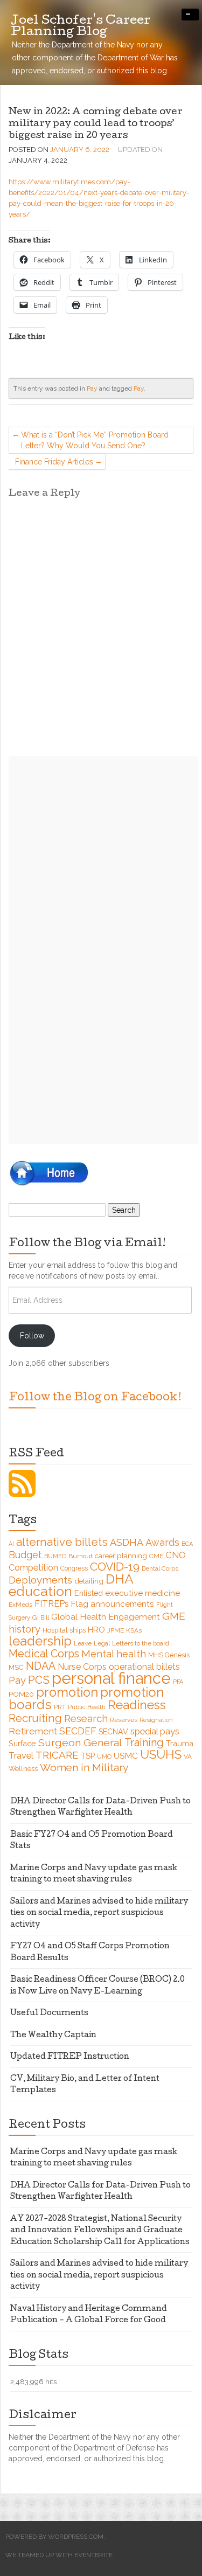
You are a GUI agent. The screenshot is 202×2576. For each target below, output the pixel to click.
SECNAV (113, 1732)
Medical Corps (44, 1654)
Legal (102, 1643)
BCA (187, 1544)
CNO (176, 1555)
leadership (40, 1641)
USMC (126, 1756)
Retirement (33, 1731)
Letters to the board (141, 1643)
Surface (22, 1743)
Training (144, 1742)
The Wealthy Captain (53, 2036)
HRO (96, 1630)
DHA (120, 1579)
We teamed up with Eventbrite (59, 2555)
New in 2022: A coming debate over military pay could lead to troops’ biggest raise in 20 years (96, 124)
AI (11, 1544)
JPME (116, 1630)
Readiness (137, 1704)
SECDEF (78, 1731)
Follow (32, 1336)
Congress (74, 1568)
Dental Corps (160, 1568)
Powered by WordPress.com (54, 2537)
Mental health (114, 1654)
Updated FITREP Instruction (70, 2057)
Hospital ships (64, 1630)
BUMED (55, 1556)
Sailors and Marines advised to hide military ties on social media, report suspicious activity (99, 1914)
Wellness (23, 1769)
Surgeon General (80, 1743)
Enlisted (89, 1593)
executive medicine (142, 1593)
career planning (121, 1556)
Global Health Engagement (106, 1617)
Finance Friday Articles (54, 462)
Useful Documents (49, 2013)
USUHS (161, 1754)
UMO (104, 1756)
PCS (39, 1680)
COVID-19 (115, 1567)
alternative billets (62, 1542)
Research (86, 1718)
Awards (162, 1542)
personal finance (111, 1678)
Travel (21, 1756)
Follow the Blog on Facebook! (95, 1398)
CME (156, 1556)
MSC (16, 1667)
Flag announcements (113, 1604)
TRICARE (57, 1755)
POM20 (21, 1694)
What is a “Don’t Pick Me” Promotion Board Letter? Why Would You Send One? (95, 440)
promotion (67, 1692)
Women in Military (84, 1767)
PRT (60, 1707)
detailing (89, 1581)
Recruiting (35, 1718)
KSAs (134, 1630)
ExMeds (20, 1605)
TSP (88, 1756)
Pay (92, 388)
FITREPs (52, 1604)
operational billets (144, 1667)
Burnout (81, 1556)
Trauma (180, 1743)
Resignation (156, 1720)
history (25, 1629)
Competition (33, 1568)
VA (188, 1756)
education (40, 1591)
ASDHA (127, 1542)
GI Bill (41, 1617)
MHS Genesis (169, 1655)
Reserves (124, 1720)
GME (174, 1616)
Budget (25, 1555)
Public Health (87, 1707)
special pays (155, 1731)
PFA (178, 1682)
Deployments (40, 1580)
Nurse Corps (82, 1667)
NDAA (41, 1666)
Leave (83, 1643)
